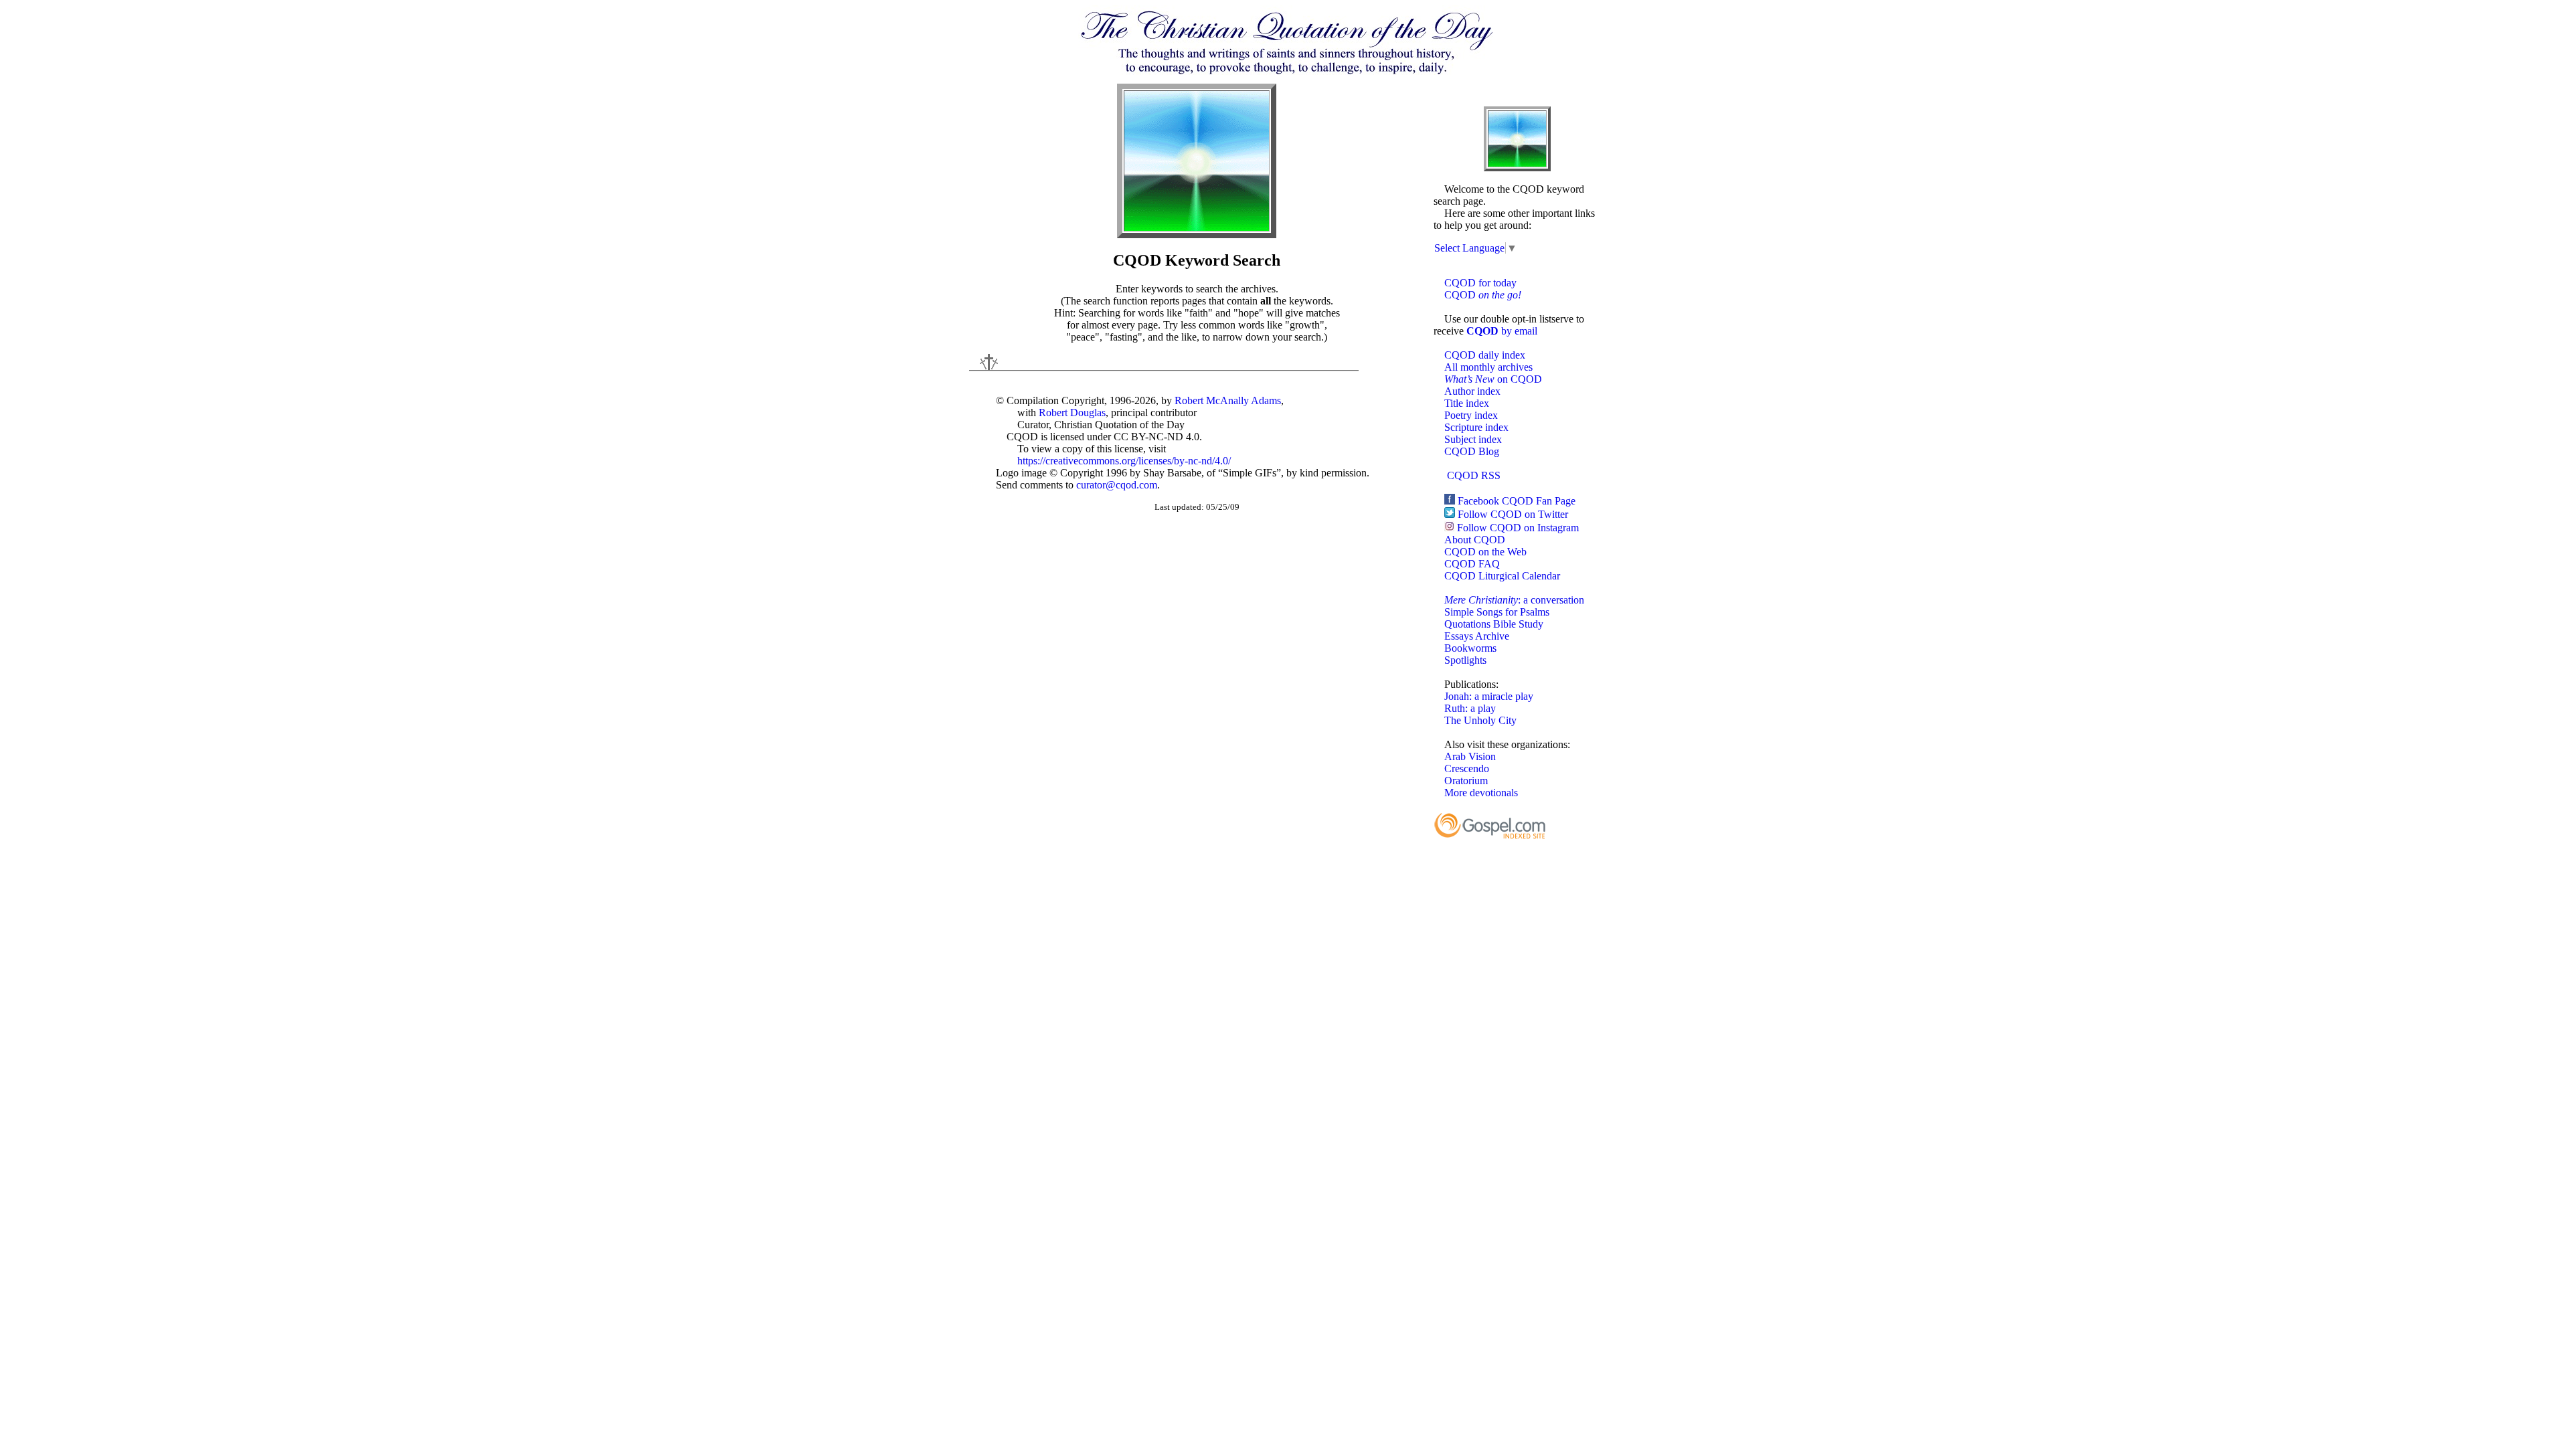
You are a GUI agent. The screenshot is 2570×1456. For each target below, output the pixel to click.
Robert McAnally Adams (1228, 400)
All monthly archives (1488, 367)
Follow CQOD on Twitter (1513, 514)
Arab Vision (1470, 756)
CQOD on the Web (1485, 552)
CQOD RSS (1474, 475)
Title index (1467, 403)
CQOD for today (1480, 283)
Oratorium (1466, 781)
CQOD (1483, 295)
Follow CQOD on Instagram (1518, 528)
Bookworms (1470, 648)
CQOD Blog (1472, 451)
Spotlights (1465, 660)
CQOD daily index (1485, 355)
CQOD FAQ (1472, 564)
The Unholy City (1480, 720)
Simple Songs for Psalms (1497, 612)
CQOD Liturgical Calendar (1502, 576)
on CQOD (1493, 379)
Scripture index (1476, 427)
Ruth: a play (1470, 708)
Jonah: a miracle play (1489, 696)
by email (1502, 331)
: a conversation (1514, 600)
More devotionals (1481, 793)
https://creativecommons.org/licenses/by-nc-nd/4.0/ (1124, 461)
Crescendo (1467, 768)
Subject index (1473, 439)
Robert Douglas (1072, 413)
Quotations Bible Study (1494, 624)
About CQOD (1475, 540)
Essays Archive (1477, 636)
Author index (1472, 391)
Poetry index (1471, 415)
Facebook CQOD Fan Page (1517, 501)
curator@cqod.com (1117, 485)
